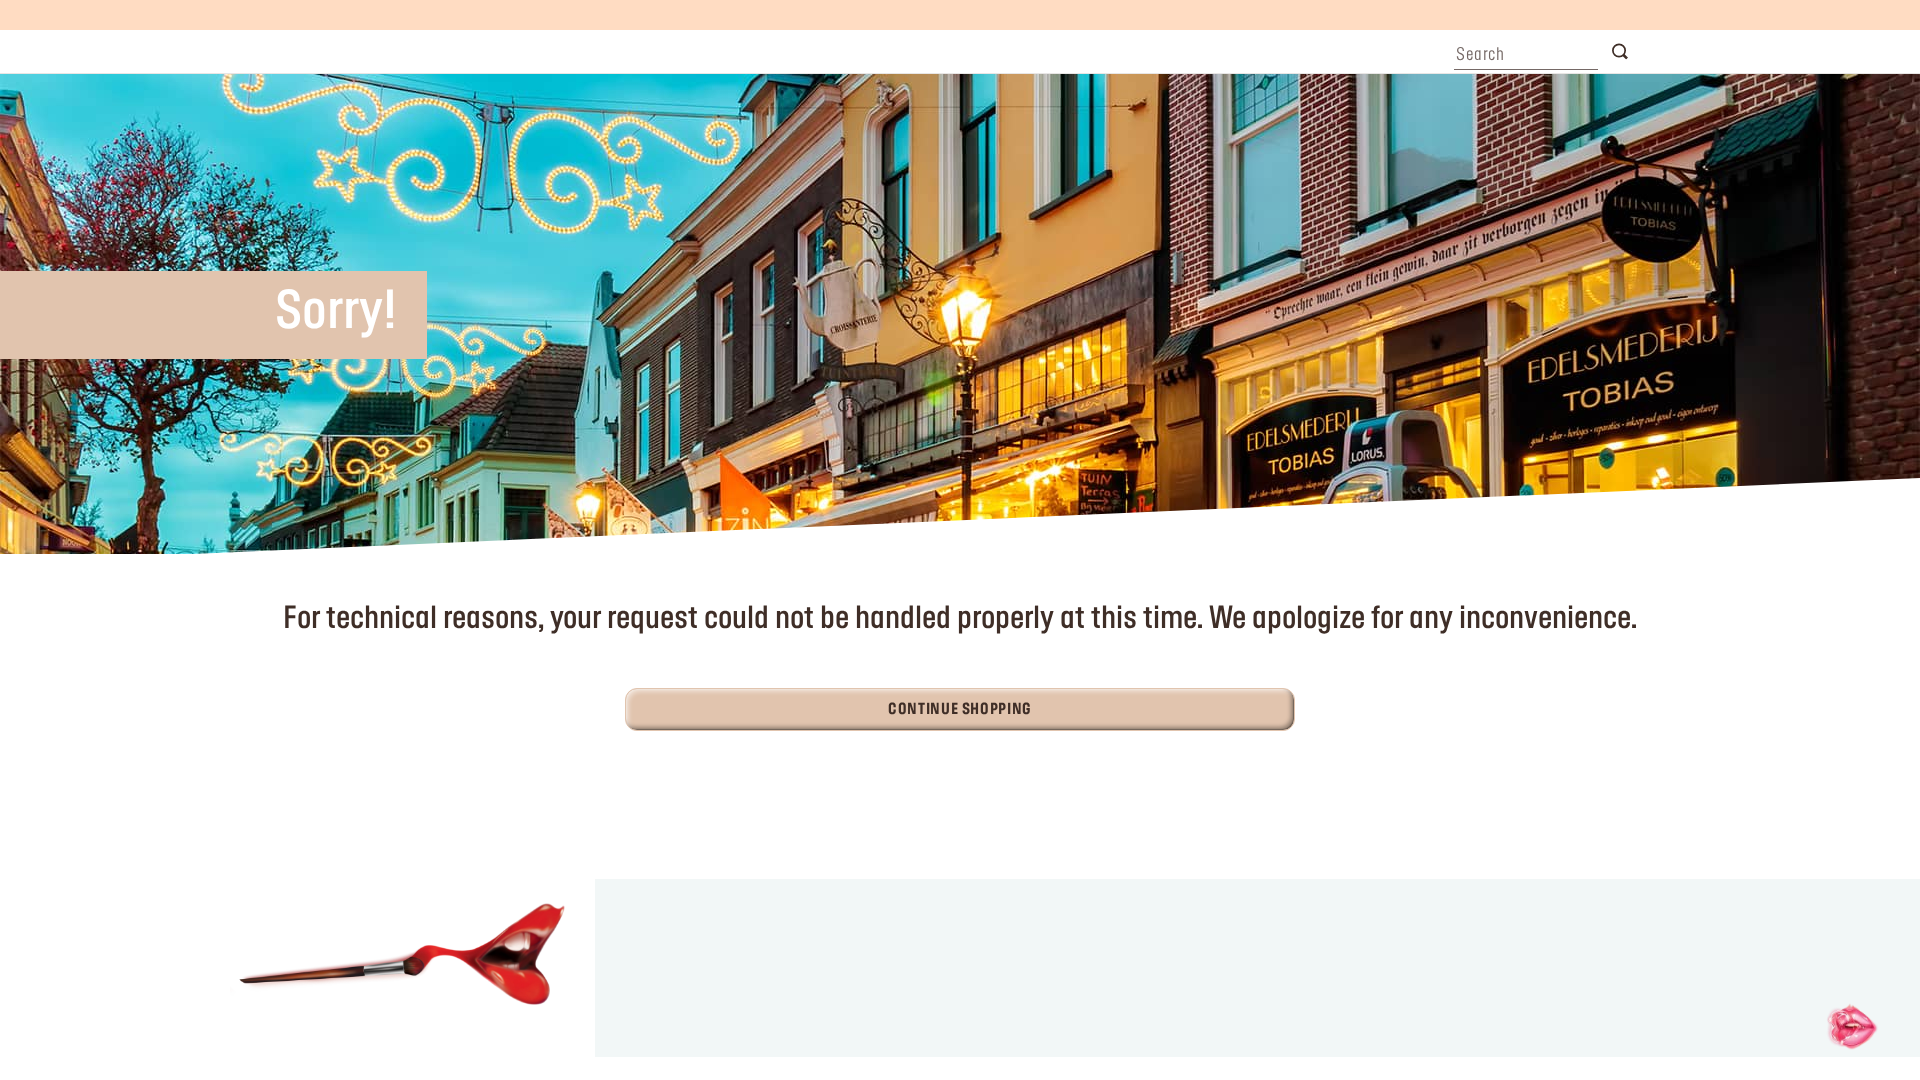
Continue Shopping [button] (960, 710)
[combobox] (1526, 50)
